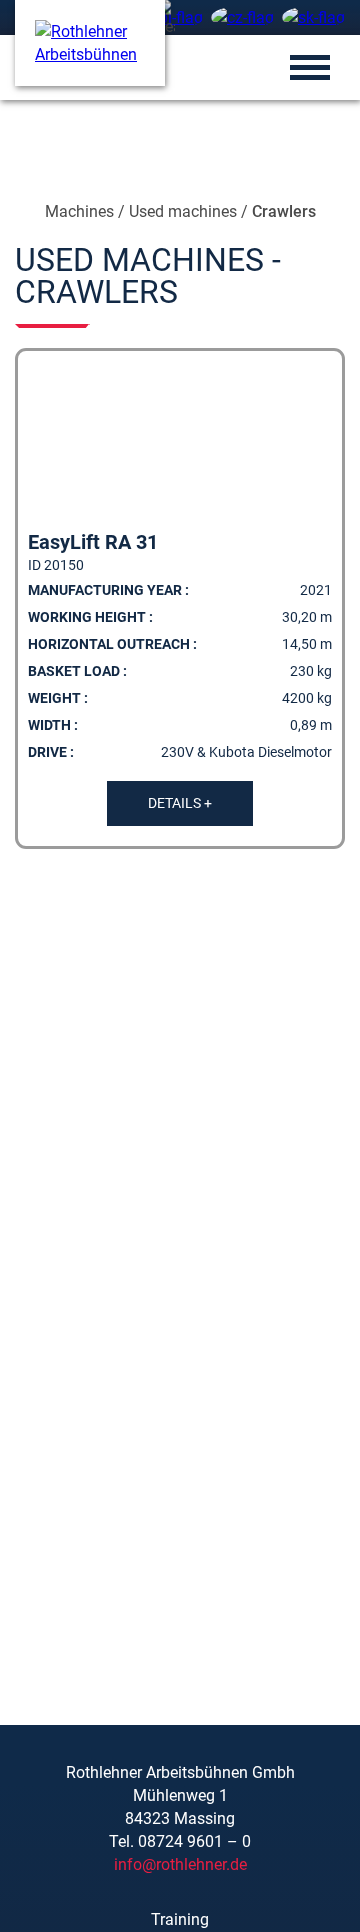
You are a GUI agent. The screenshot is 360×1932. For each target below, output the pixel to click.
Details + (180, 803)
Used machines (183, 211)
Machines (79, 211)
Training (180, 1919)
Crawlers (284, 211)
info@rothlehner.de (180, 1864)
